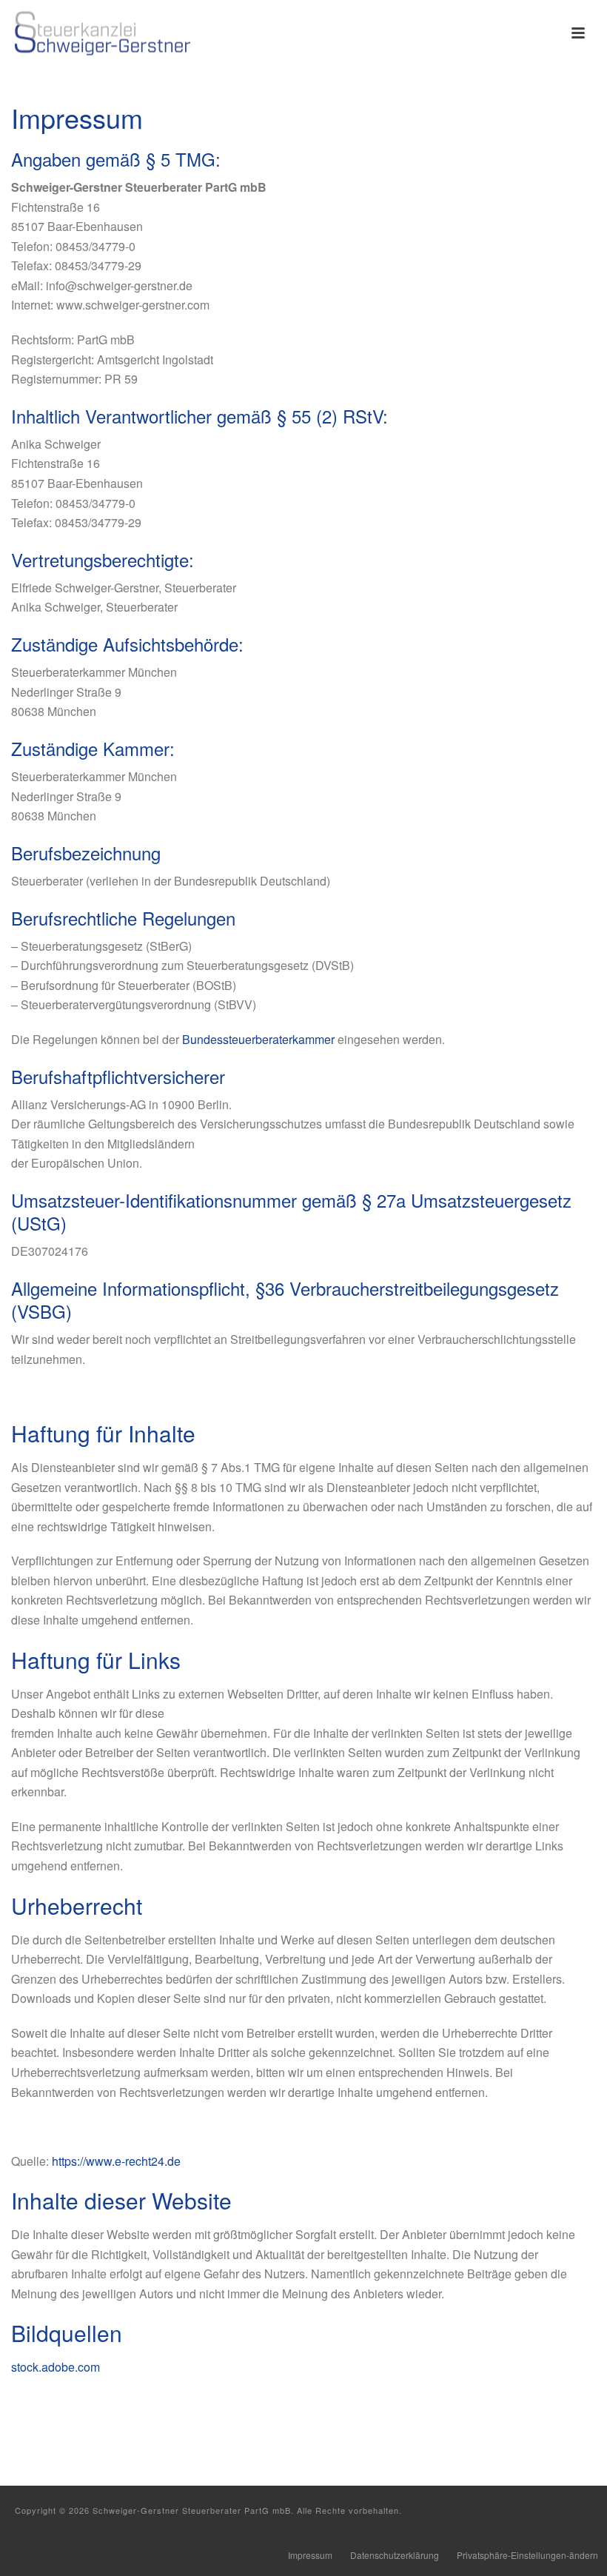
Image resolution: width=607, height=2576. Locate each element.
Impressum (310, 2555)
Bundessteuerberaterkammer (258, 1039)
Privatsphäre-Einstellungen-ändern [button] (527, 2555)
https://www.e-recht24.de (116, 2161)
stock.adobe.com (56, 2367)
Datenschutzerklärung (395, 2555)
